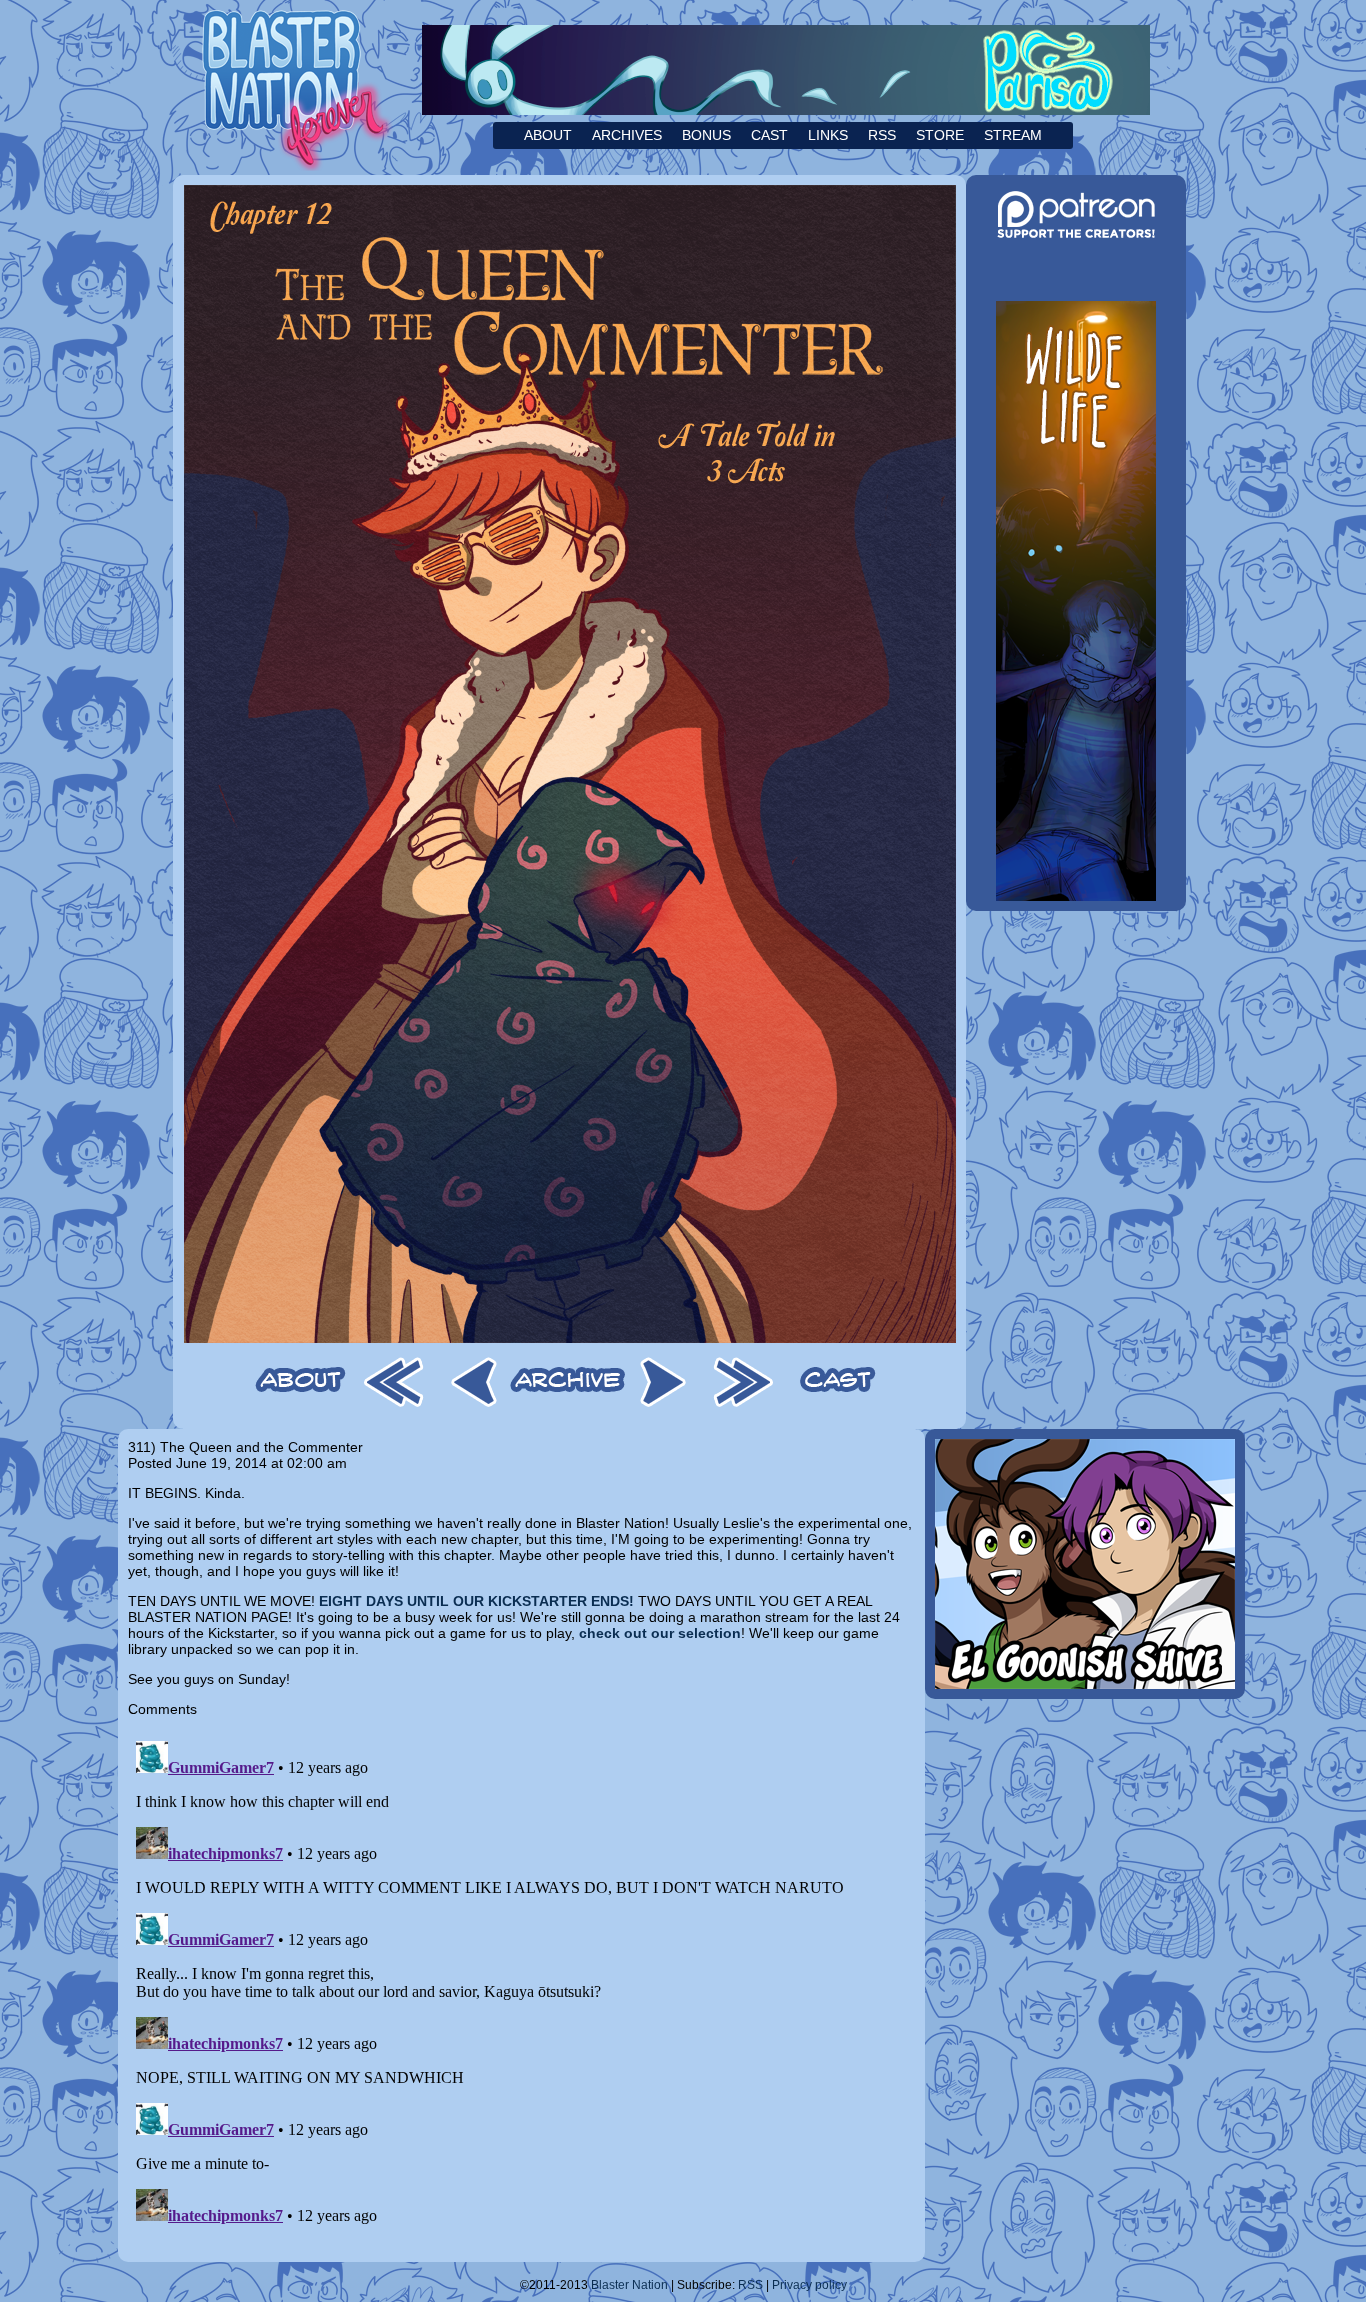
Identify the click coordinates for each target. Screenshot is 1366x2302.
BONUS (706, 135)
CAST (769, 135)
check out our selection (660, 1633)
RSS (882, 135)
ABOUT (548, 135)
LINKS (828, 135)
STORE (940, 135)
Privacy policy (809, 2285)
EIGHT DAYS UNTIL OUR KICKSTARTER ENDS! (476, 1601)
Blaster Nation (629, 2285)
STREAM (1013, 135)
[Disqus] (521, 1983)
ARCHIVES (627, 135)
